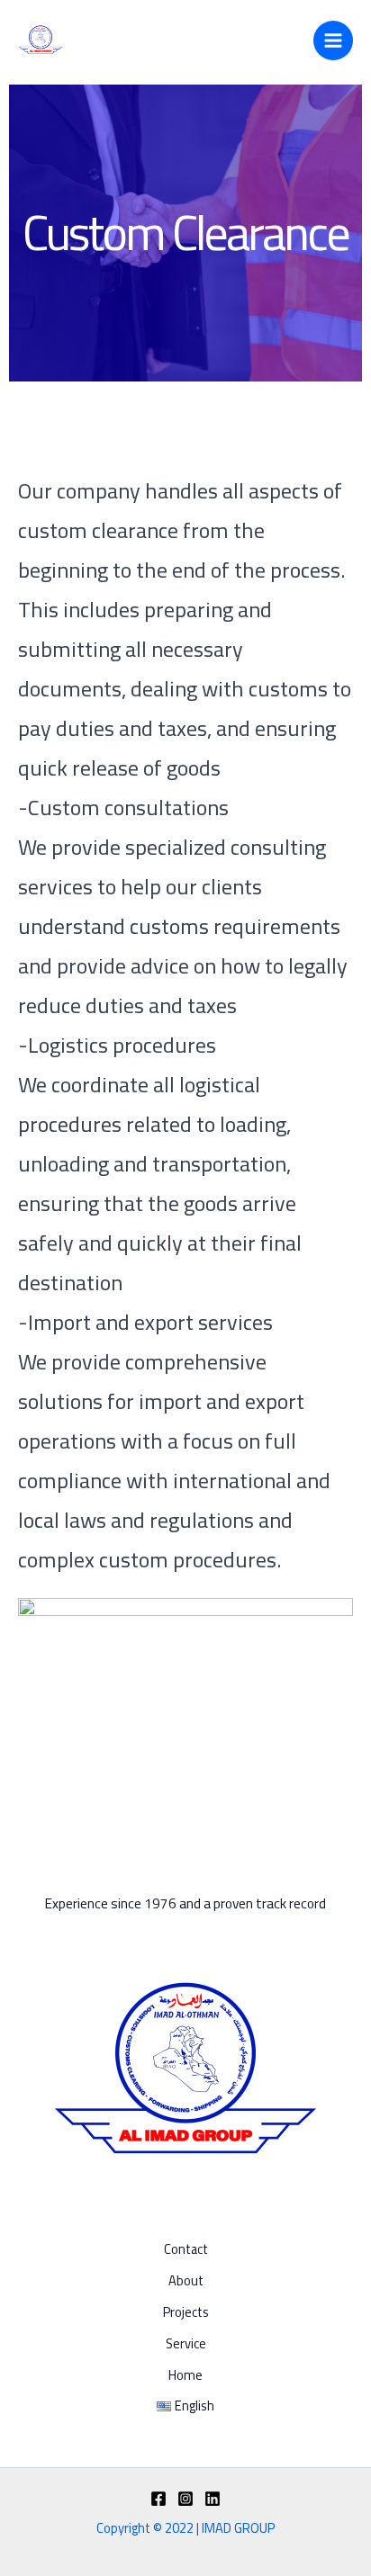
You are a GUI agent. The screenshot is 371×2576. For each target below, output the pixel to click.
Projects (186, 2313)
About (186, 2281)
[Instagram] (185, 2499)
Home (185, 2376)
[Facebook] (158, 2499)
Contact (186, 2250)
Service (186, 2344)
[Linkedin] (213, 2499)
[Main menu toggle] (333, 40)
